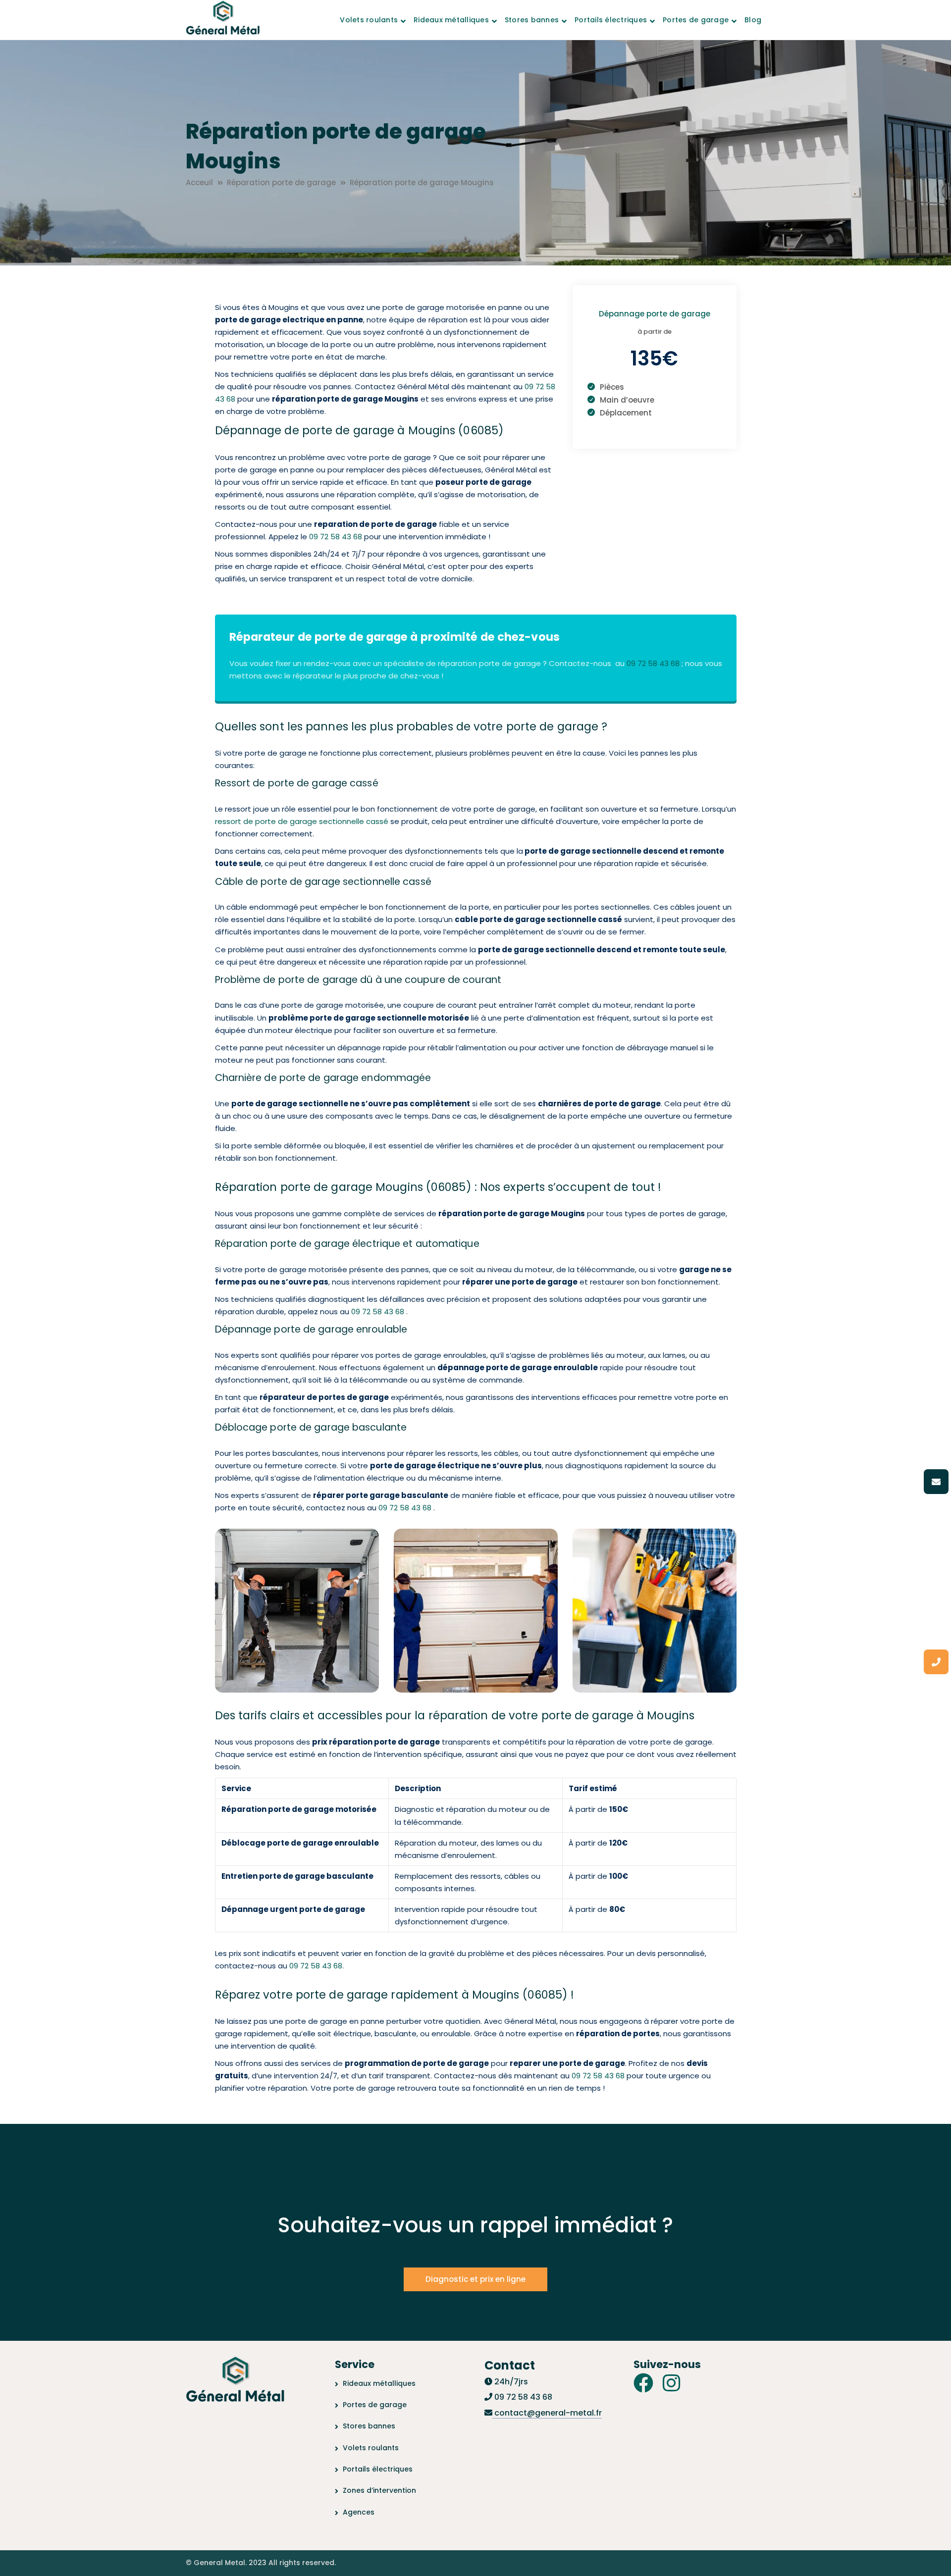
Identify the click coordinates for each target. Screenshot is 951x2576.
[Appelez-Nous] (936, 1662)
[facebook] (643, 2383)
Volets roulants (371, 2448)
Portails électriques (378, 2469)
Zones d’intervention (379, 2490)
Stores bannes (369, 2426)
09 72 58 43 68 (336, 537)
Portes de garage (375, 2405)
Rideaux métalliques (379, 2383)
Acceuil (199, 182)
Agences (359, 2512)
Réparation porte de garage (281, 182)
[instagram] (671, 2383)
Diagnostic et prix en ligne (475, 2279)
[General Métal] (223, 19)
